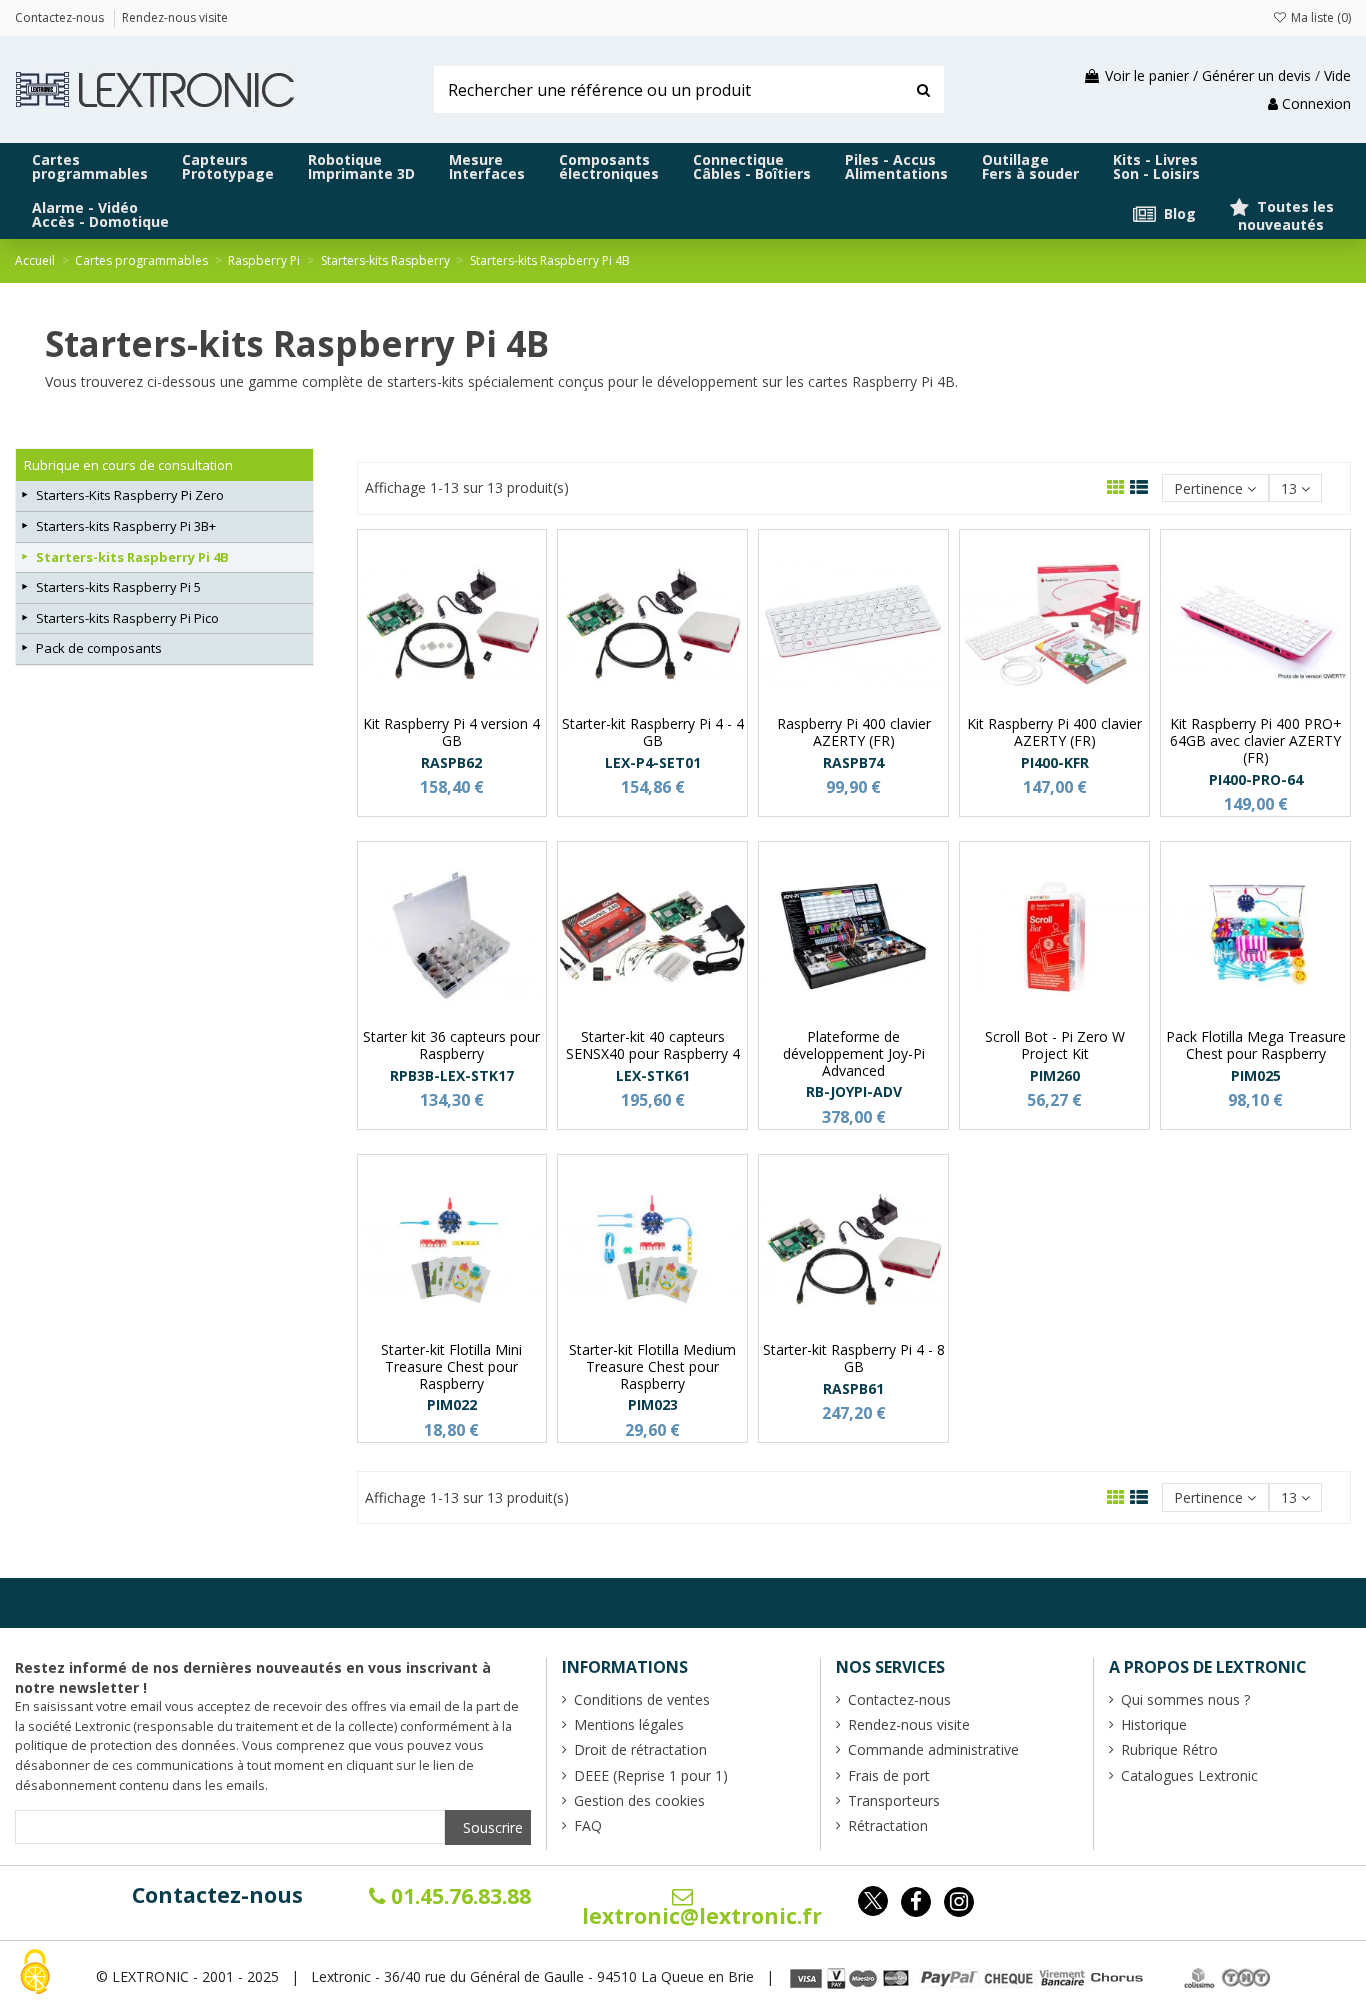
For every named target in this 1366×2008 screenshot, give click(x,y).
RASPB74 (853, 762)
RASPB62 (451, 762)
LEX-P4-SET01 (653, 762)
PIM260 (1055, 1075)
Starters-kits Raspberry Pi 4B (132, 557)
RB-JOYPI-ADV (854, 1091)
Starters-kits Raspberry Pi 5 (118, 587)
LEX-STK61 (653, 1075)
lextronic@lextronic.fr (702, 1916)
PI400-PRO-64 (1256, 779)
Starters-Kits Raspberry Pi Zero (130, 495)
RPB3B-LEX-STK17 (452, 1075)
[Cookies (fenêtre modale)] (35, 1973)
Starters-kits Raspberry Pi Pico (127, 618)
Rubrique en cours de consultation (128, 465)
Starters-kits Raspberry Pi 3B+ (126, 526)
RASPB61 (853, 1388)
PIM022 (452, 1404)
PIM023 (653, 1404)
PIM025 (1256, 1075)
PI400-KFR (1055, 762)
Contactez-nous (217, 1895)
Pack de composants (99, 648)
